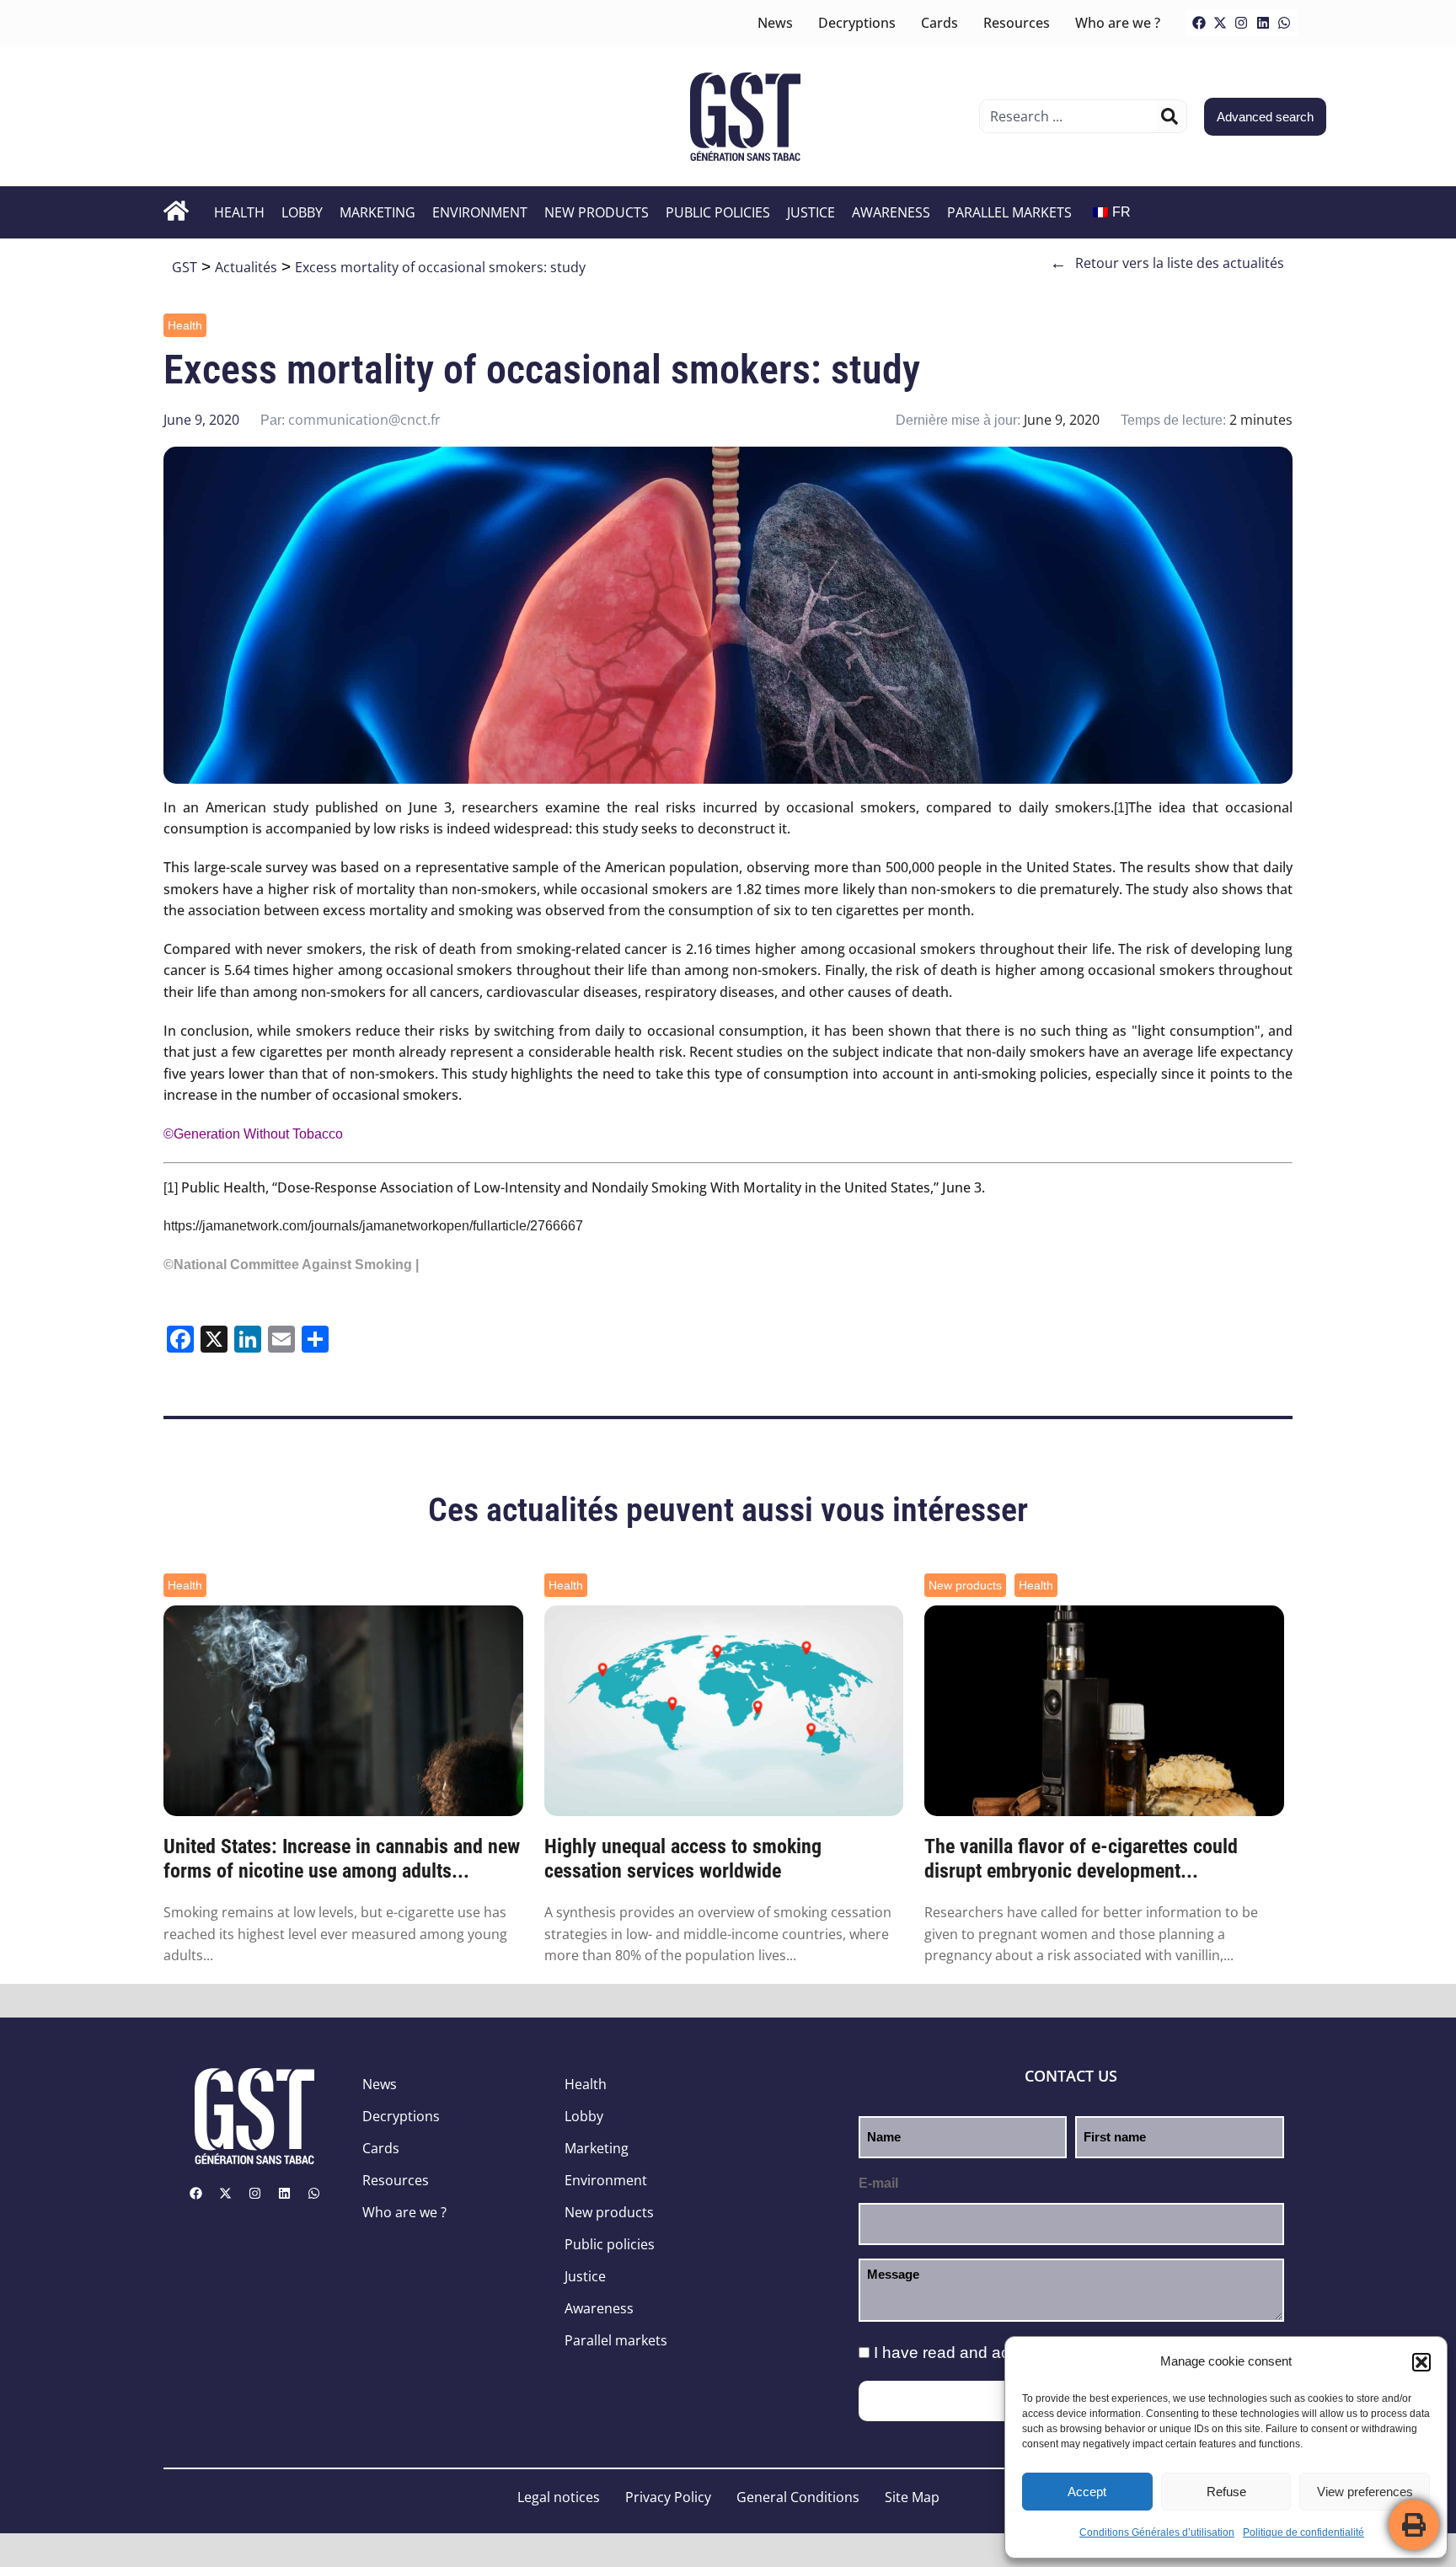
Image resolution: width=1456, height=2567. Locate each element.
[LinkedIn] (1263, 23)
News (775, 23)
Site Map (912, 2497)
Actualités (246, 267)
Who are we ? (1118, 23)
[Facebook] (1199, 23)
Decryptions (857, 23)
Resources (1017, 23)
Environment (480, 212)
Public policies (718, 212)
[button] (1421, 2362)
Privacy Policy (668, 2497)
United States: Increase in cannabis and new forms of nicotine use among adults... (342, 1859)
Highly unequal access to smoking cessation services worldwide (683, 1859)
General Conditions (798, 2497)
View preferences (1365, 2492)
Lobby (302, 212)
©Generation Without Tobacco (253, 1134)
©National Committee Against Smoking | (291, 1265)
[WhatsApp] (1284, 23)
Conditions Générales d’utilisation (1157, 2532)
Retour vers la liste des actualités (1167, 263)
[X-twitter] (1220, 23)
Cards (939, 23)
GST (185, 267)
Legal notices (559, 2497)
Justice (811, 212)
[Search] (1170, 116)
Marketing (377, 212)
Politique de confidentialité (1303, 2532)
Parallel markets (1009, 212)
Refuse (1226, 2492)
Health (239, 212)
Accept (1087, 2492)
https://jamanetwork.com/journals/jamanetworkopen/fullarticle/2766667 (373, 1226)
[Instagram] (1241, 23)
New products (597, 212)
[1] (1121, 808)
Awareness (891, 212)
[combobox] (1071, 116)
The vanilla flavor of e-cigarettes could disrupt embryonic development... (1081, 1859)
